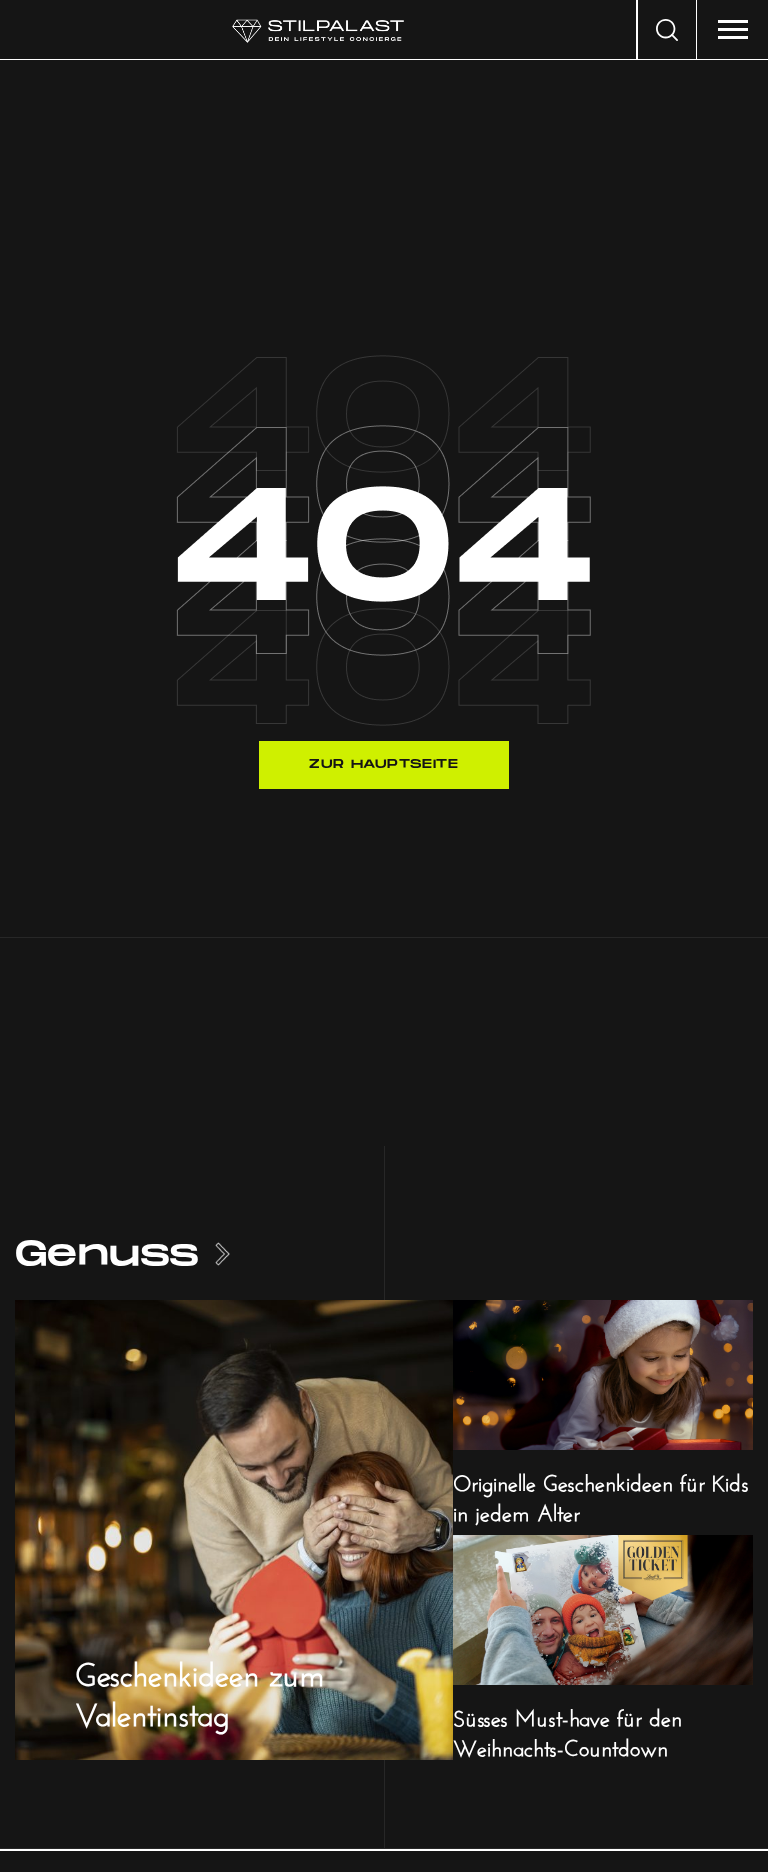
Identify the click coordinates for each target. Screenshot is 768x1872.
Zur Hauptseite (383, 764)
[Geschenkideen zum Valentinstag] (234, 1528)
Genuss (107, 1254)
